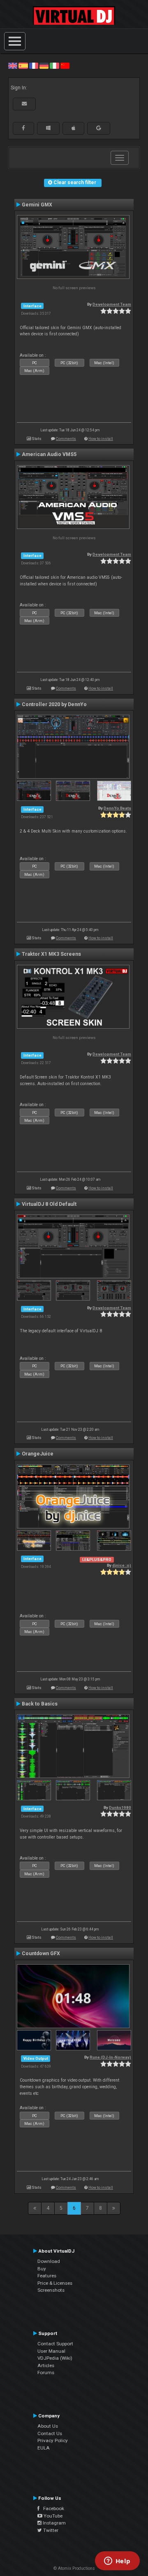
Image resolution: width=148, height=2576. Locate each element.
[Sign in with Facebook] (23, 128)
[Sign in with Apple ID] (73, 128)
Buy (42, 2269)
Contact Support (55, 2344)
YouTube (52, 2516)
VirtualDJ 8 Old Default (49, 1204)
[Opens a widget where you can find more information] (117, 2562)
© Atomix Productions (74, 2568)
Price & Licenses (55, 2283)
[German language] (44, 66)
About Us (48, 2426)
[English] (13, 66)
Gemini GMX (37, 205)
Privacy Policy (53, 2440)
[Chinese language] (65, 66)
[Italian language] (54, 66)
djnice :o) (122, 1565)
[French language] (34, 66)
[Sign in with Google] (99, 128)
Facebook (52, 2508)
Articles (46, 2365)
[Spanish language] (23, 66)
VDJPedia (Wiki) (55, 2358)
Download (49, 2261)
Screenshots (51, 2290)
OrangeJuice (38, 1454)
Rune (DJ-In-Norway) (110, 2057)
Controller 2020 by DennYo (54, 704)
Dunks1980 (120, 1807)
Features (47, 2276)
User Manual (51, 2351)
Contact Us (50, 2433)
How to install (101, 439)
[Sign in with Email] (24, 104)
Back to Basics (40, 1704)
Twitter (50, 2530)
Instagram (54, 2523)
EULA (44, 2448)
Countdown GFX (41, 1954)
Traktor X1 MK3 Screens (51, 954)
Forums (46, 2372)
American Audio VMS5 (49, 454)
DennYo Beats (117, 808)
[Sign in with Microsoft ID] (48, 128)
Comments (66, 439)
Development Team (112, 304)
